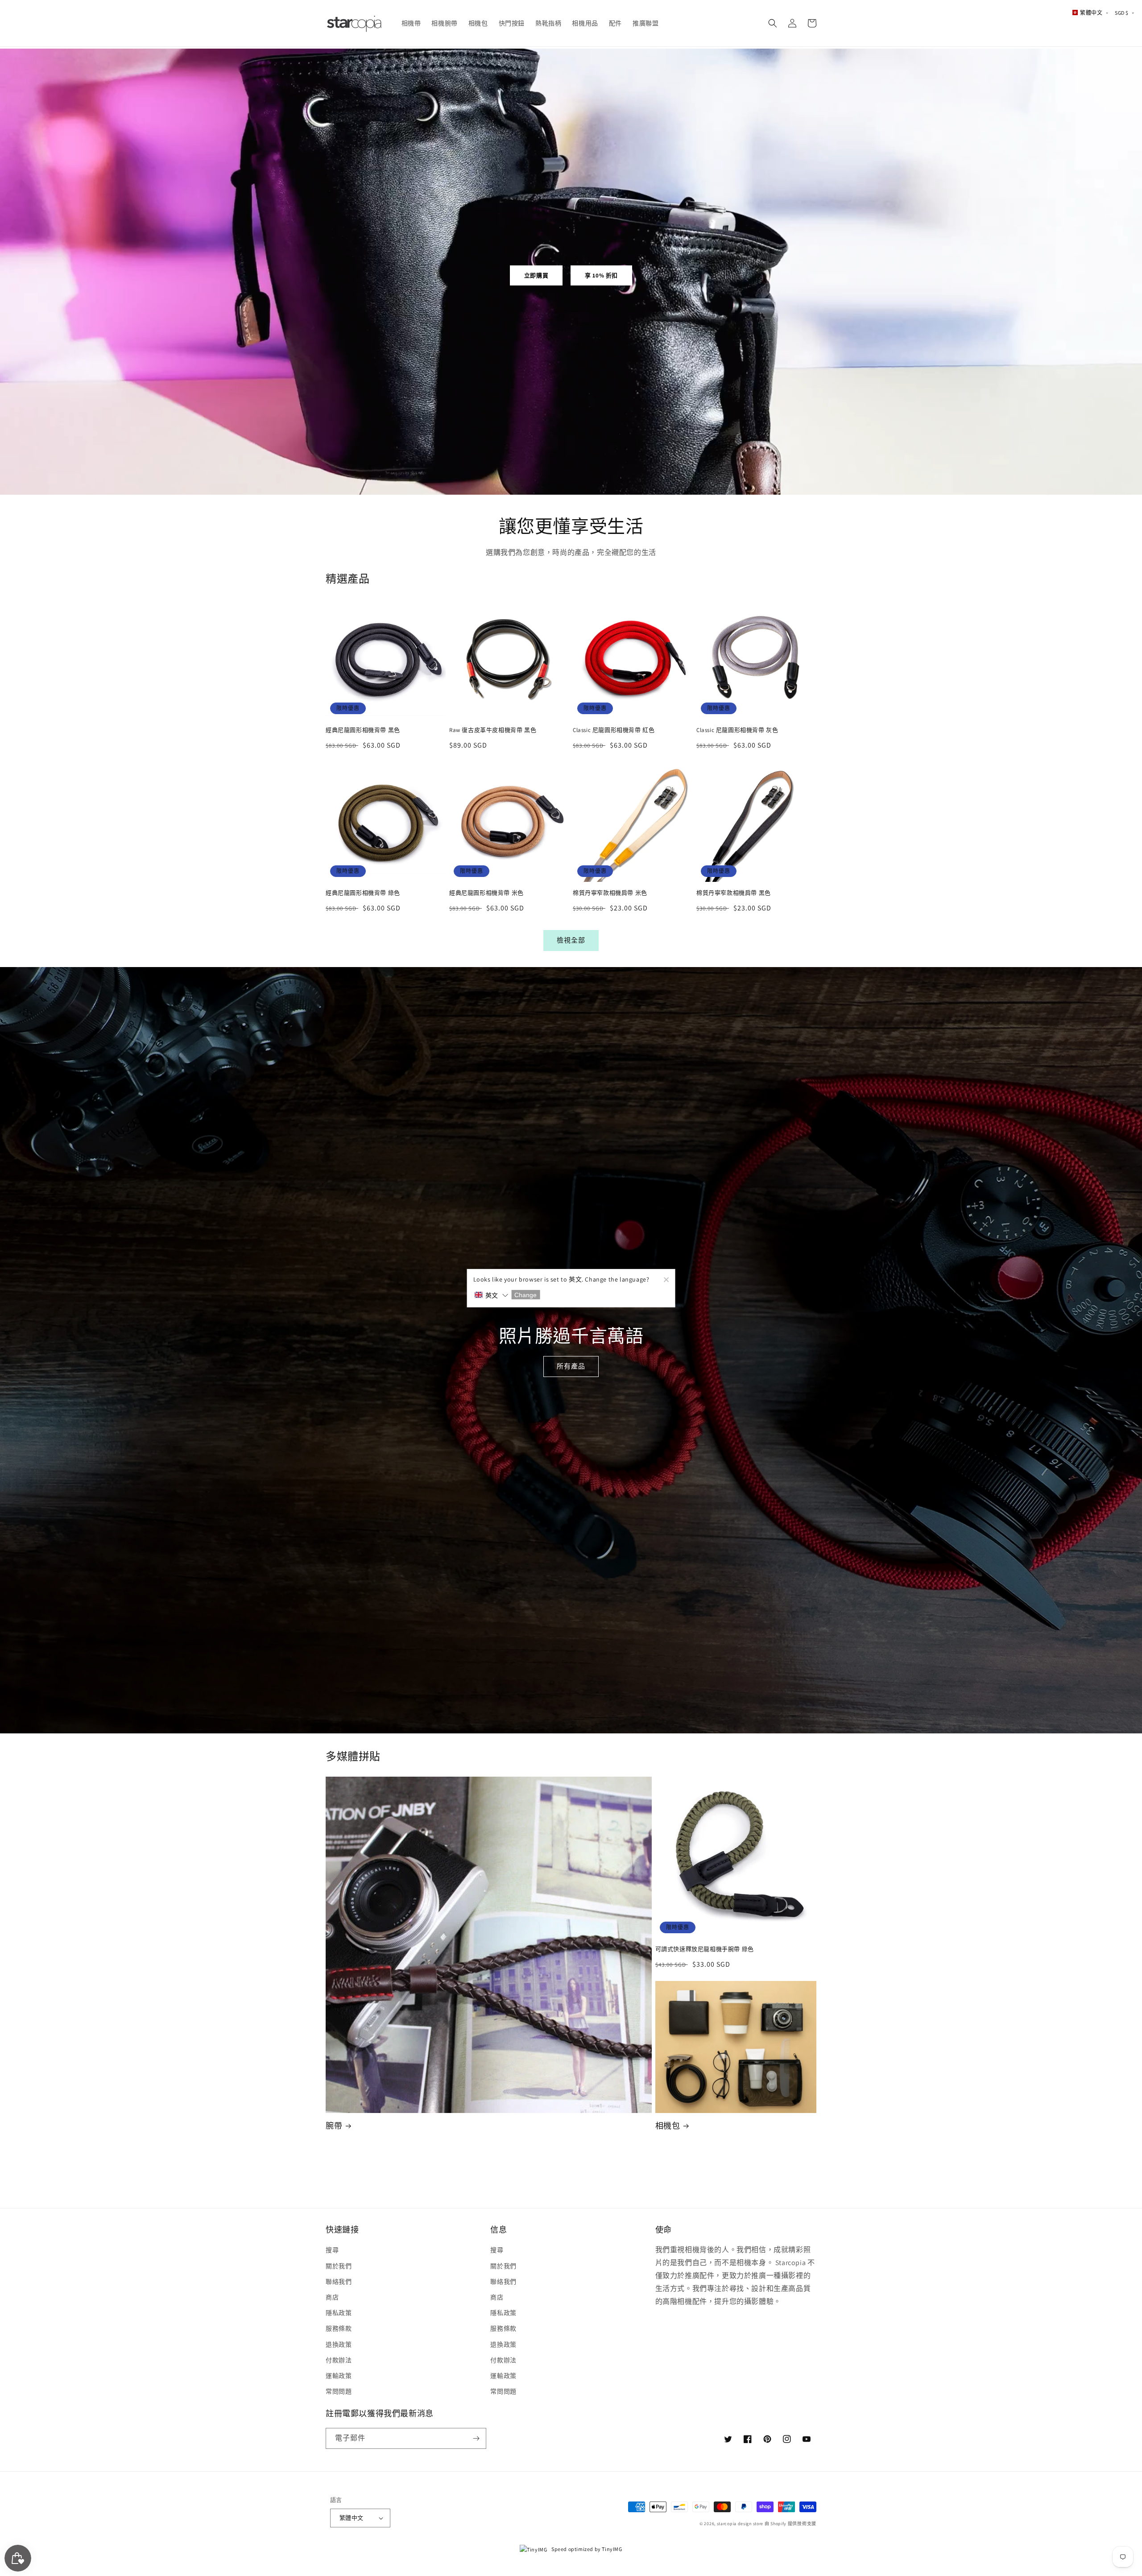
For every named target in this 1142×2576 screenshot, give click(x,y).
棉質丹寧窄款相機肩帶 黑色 (734, 893)
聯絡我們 (339, 2282)
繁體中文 (352, 2518)
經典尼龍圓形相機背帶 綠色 (363, 893)
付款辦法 (339, 2360)
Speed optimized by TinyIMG (586, 2549)
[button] (773, 23)
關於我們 (339, 2266)
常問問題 (339, 2391)
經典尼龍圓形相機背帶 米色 (486, 893)
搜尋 (332, 2250)
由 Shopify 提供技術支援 (790, 2524)
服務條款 (339, 2328)
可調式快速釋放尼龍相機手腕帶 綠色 (705, 1949)
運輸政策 (339, 2376)
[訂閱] (476, 2438)
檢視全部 (571, 940)
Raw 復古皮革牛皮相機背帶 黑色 (493, 730)
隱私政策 (339, 2313)
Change (525, 1295)
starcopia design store (740, 2524)
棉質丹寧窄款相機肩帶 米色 (610, 893)
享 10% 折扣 (601, 275)
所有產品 (571, 1366)
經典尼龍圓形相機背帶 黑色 (363, 730)
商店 (332, 2297)
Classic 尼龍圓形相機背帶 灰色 (737, 730)
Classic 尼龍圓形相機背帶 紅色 (614, 730)
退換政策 (339, 2344)
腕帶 (334, 2126)
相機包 (668, 2126)
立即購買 (536, 275)
